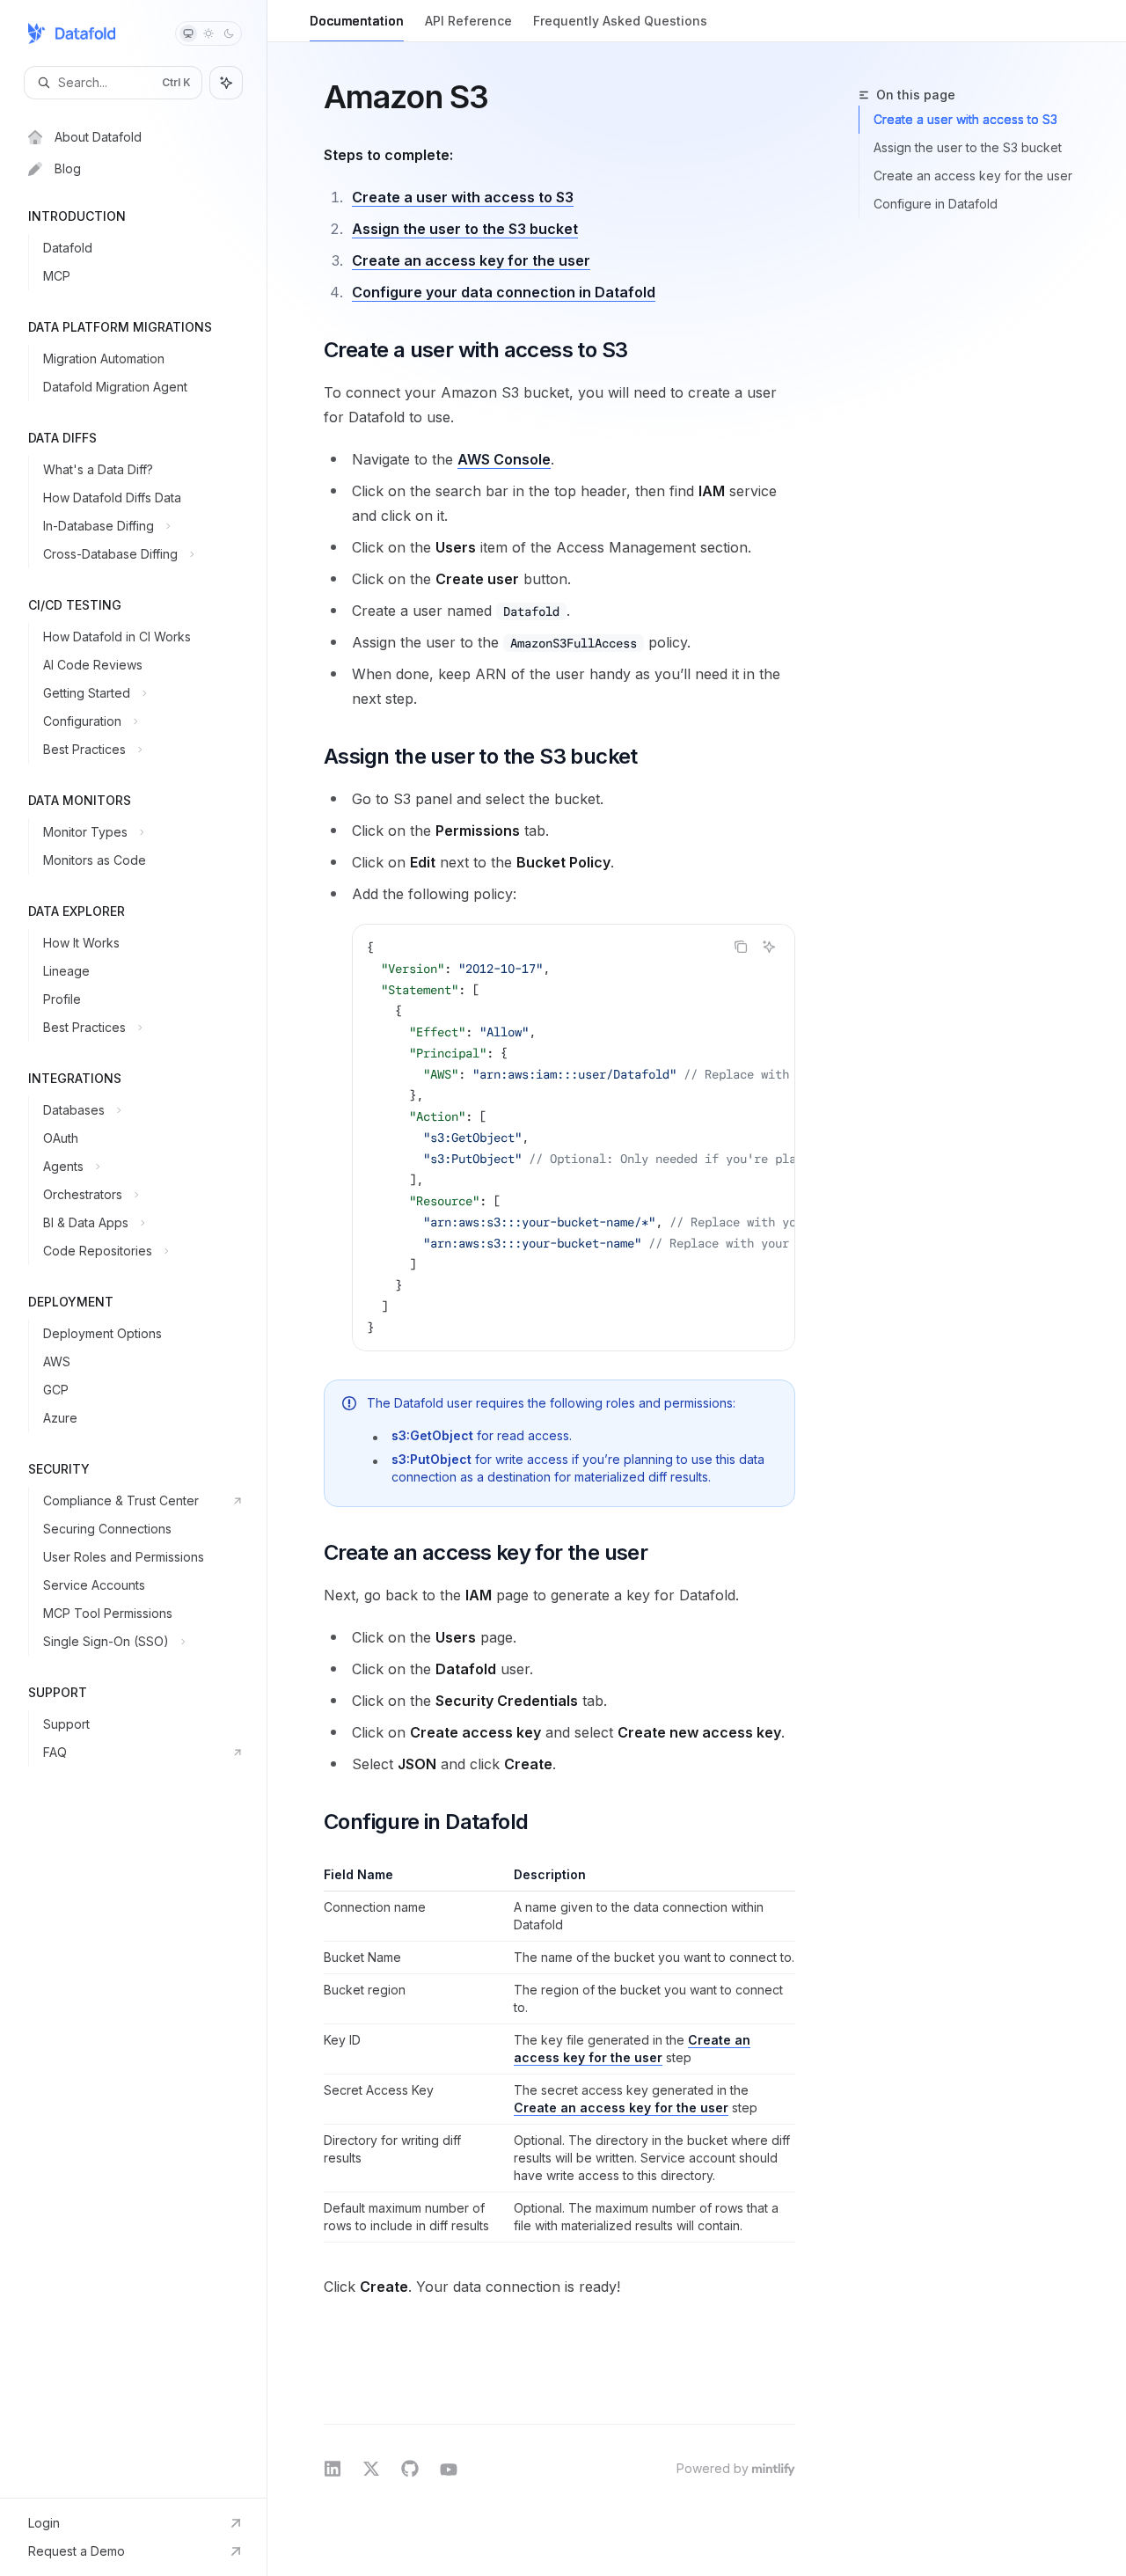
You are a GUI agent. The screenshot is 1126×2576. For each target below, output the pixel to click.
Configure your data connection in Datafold (504, 292)
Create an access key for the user (471, 260)
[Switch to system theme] (188, 33)
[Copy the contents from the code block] (741, 947)
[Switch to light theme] (208, 33)
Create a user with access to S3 (463, 197)
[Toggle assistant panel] (226, 83)
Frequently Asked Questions (620, 21)
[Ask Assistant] (769, 947)
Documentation (357, 21)
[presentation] (574, 1138)
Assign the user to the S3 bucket (465, 229)
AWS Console (504, 459)
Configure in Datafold (936, 204)
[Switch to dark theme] (229, 33)
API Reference (468, 21)
